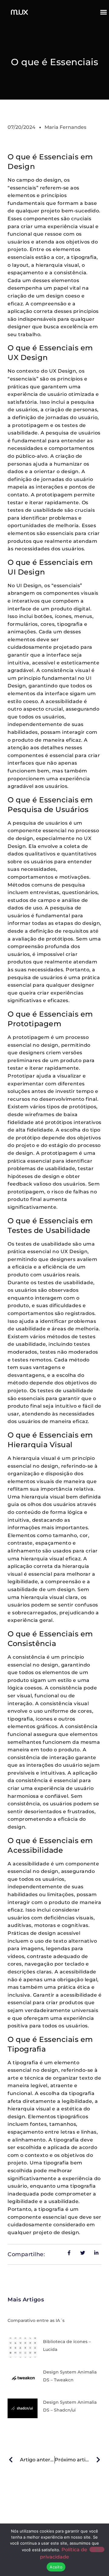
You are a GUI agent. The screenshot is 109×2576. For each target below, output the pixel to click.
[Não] (97, 2549)
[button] (104, 12)
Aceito (56, 2567)
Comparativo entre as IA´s (36, 2320)
